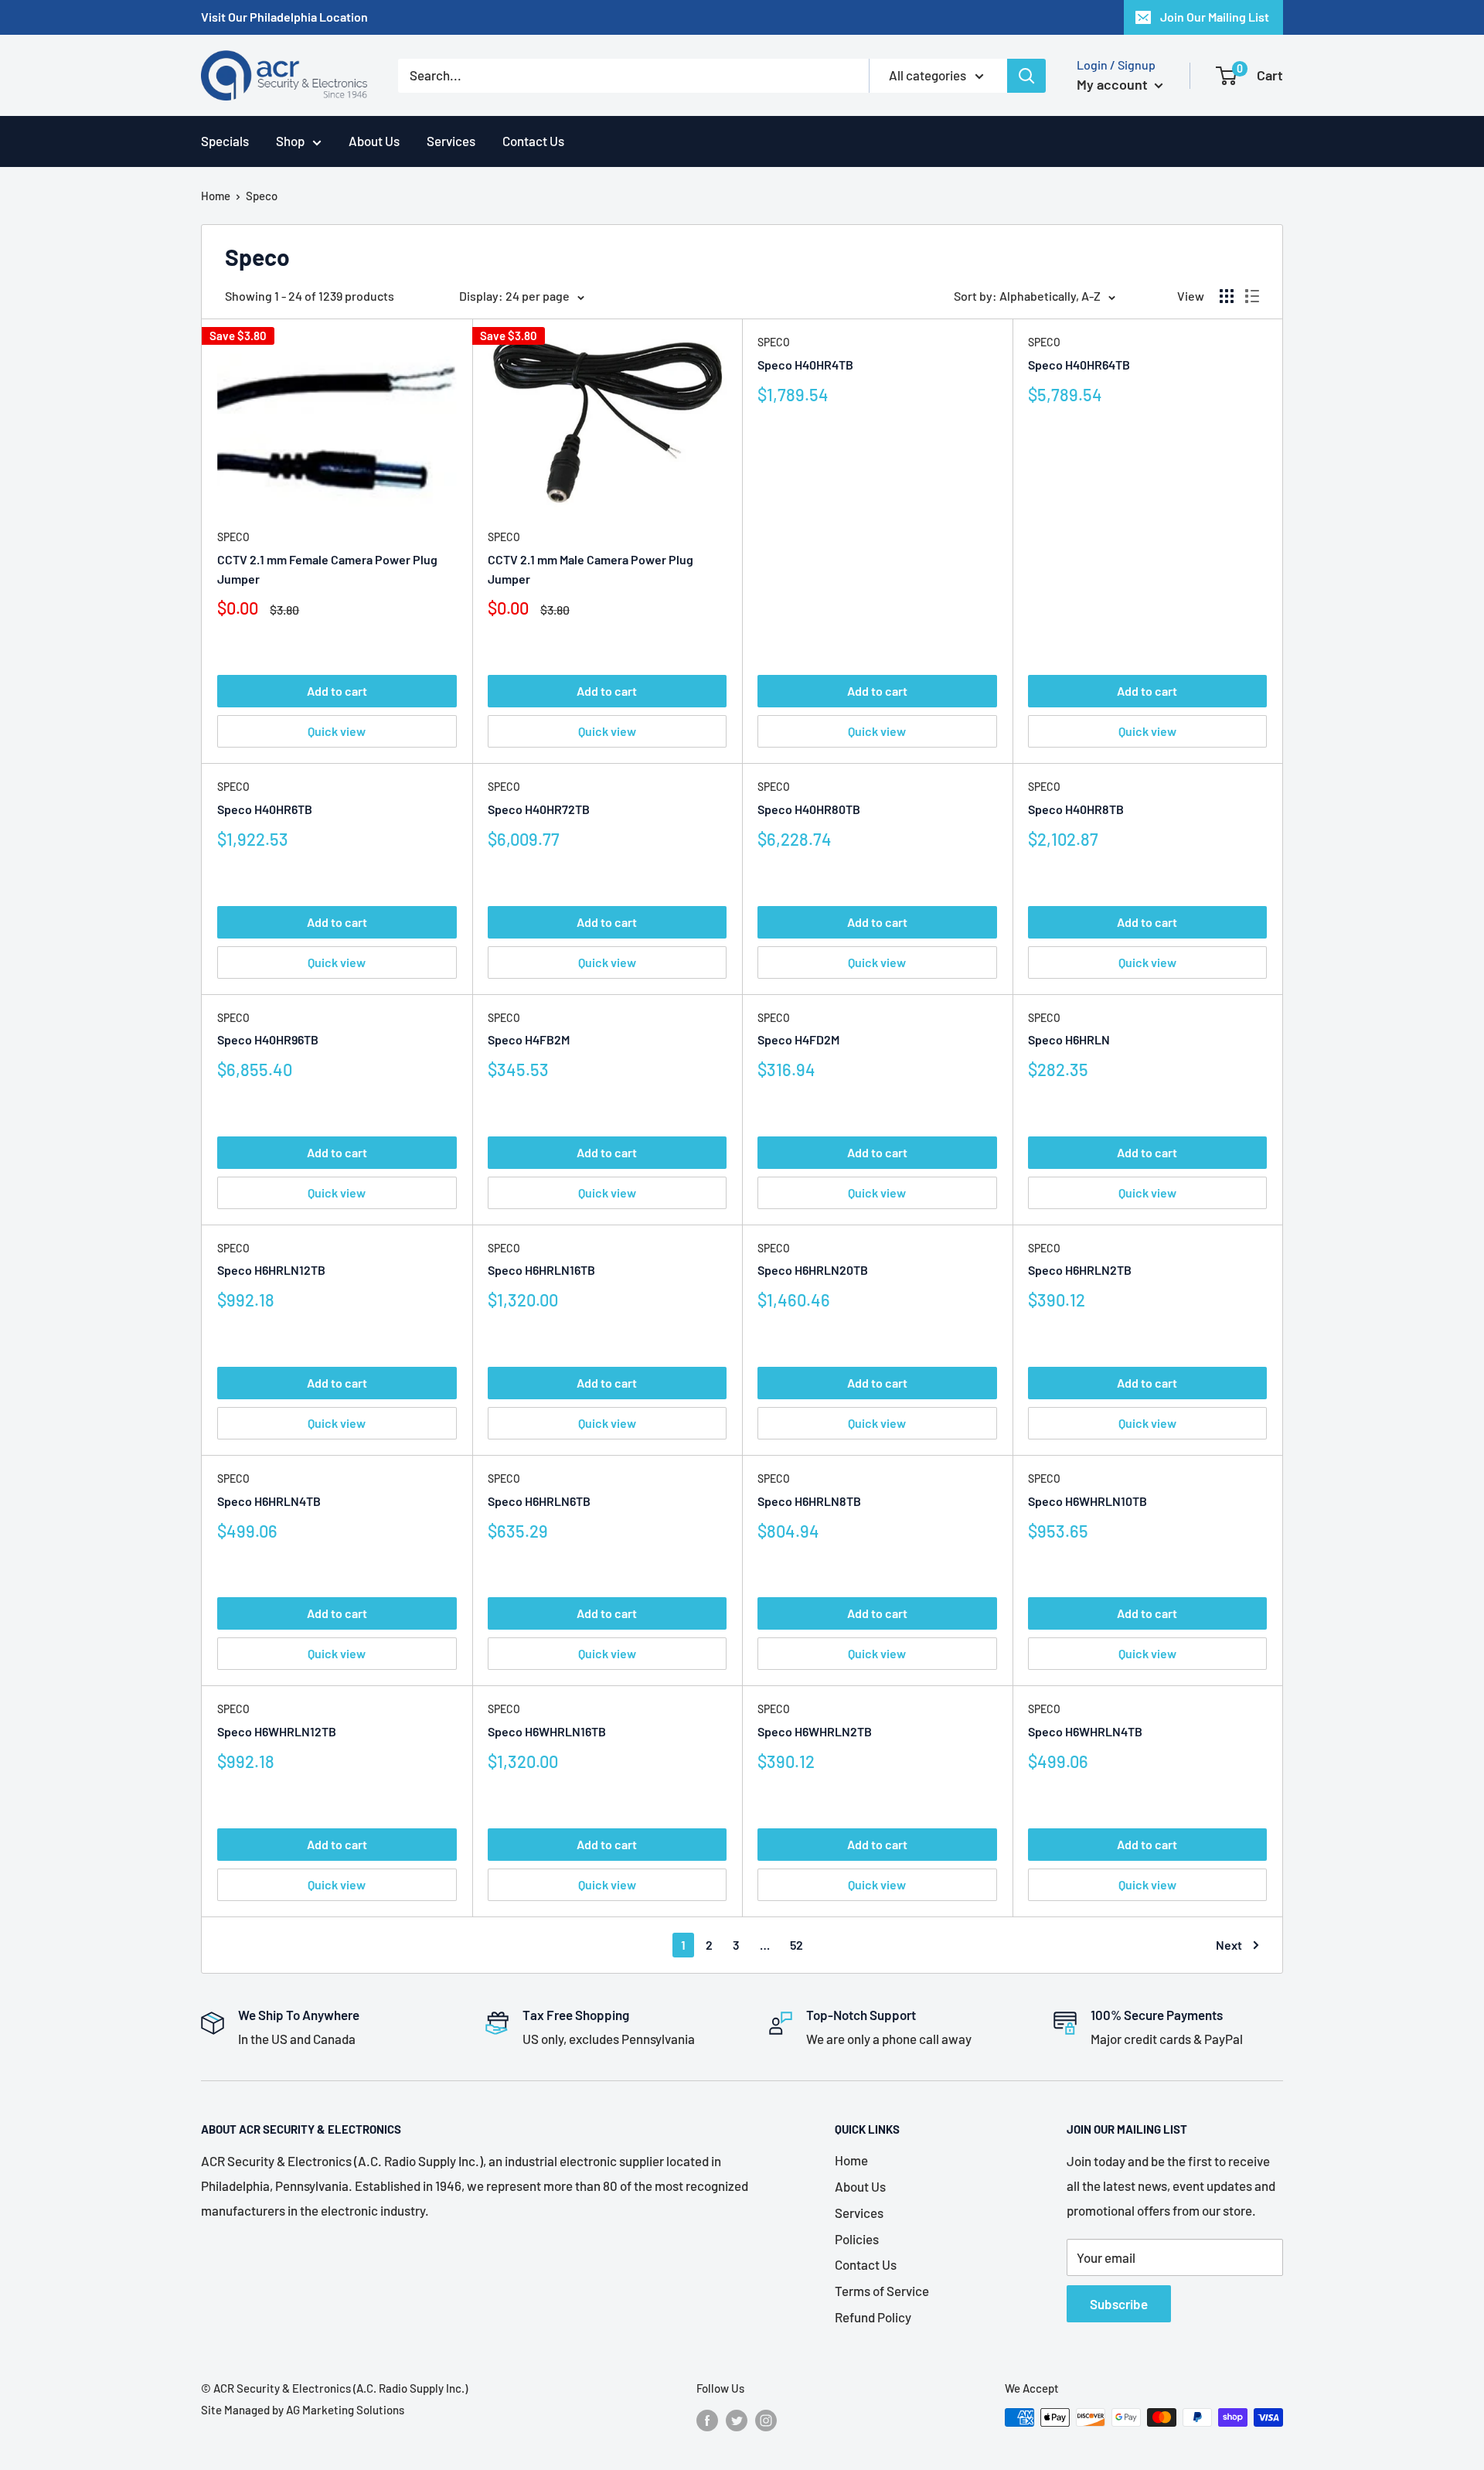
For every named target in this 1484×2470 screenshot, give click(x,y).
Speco (233, 537)
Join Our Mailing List (1215, 17)
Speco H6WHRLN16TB (547, 1731)
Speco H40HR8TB (1076, 809)
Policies (857, 2239)
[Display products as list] (1252, 296)
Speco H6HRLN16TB (541, 1270)
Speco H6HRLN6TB (539, 1501)
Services (451, 141)
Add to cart (337, 691)
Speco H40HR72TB (539, 809)
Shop (290, 141)
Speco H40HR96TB (268, 1039)
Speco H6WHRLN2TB (815, 1731)
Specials (225, 141)
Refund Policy (873, 2317)
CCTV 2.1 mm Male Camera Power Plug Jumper (591, 569)
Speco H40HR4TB (805, 365)
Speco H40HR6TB (265, 809)
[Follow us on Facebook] (707, 2420)
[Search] (1026, 76)
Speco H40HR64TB (1079, 365)
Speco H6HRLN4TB (269, 1501)
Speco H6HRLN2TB (1080, 1270)
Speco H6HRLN (1069, 1039)
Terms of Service (882, 2291)
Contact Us (533, 141)
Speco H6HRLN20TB (813, 1270)
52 (796, 1945)
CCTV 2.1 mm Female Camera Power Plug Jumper (327, 569)
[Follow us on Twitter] (737, 2420)
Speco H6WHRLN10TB (1087, 1501)
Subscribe (1119, 2304)
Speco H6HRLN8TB (809, 1501)
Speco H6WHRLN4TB (1085, 1731)
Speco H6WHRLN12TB (277, 1731)
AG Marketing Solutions (345, 2410)
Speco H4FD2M (798, 1039)
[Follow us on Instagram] (766, 2420)
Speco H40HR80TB (809, 809)
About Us (374, 141)
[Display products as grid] (1227, 296)
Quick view (337, 731)
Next (1229, 1945)
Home (216, 196)
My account (1114, 84)
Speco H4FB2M (529, 1039)
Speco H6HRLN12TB (271, 1270)
